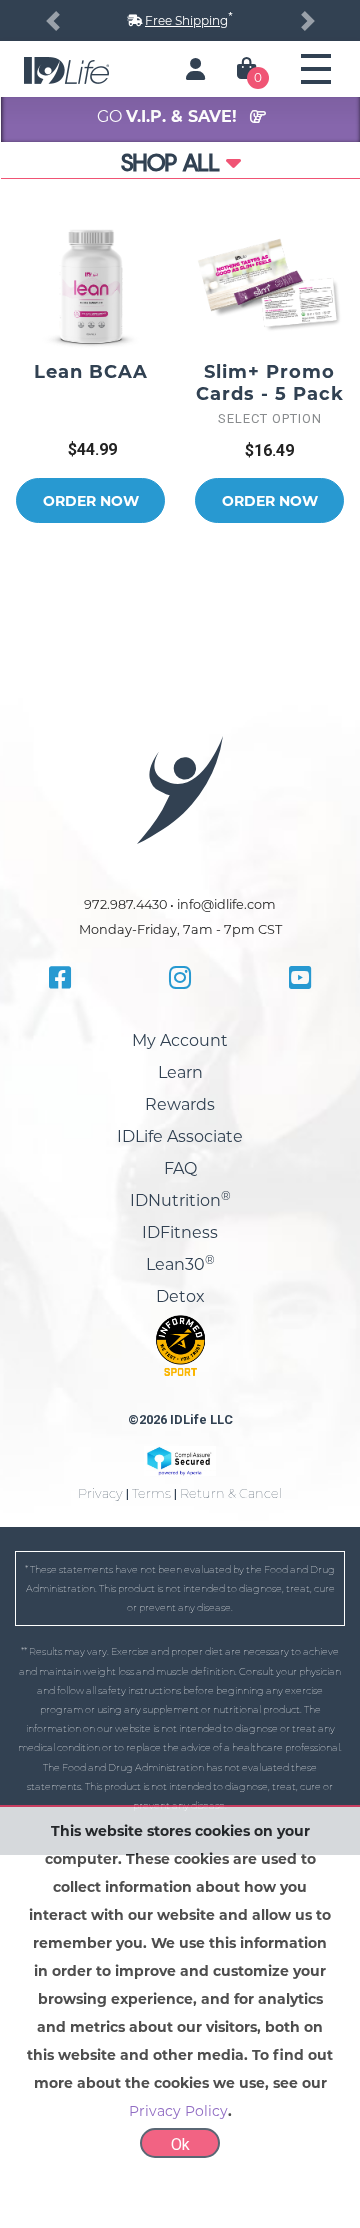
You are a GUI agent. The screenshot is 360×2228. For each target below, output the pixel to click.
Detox (180, 1296)
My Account (180, 1040)
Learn (180, 1072)
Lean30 (180, 1264)
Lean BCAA (91, 372)
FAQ (180, 1168)
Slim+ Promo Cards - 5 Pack (270, 383)
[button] (52, 20)
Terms (151, 1493)
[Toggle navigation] (316, 69)
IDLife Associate (180, 1136)
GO (169, 116)
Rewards (180, 1104)
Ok (180, 2144)
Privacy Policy (178, 2111)
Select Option (270, 418)
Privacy (100, 1493)
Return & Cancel (231, 1493)
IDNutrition (180, 1200)
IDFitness (180, 1232)
